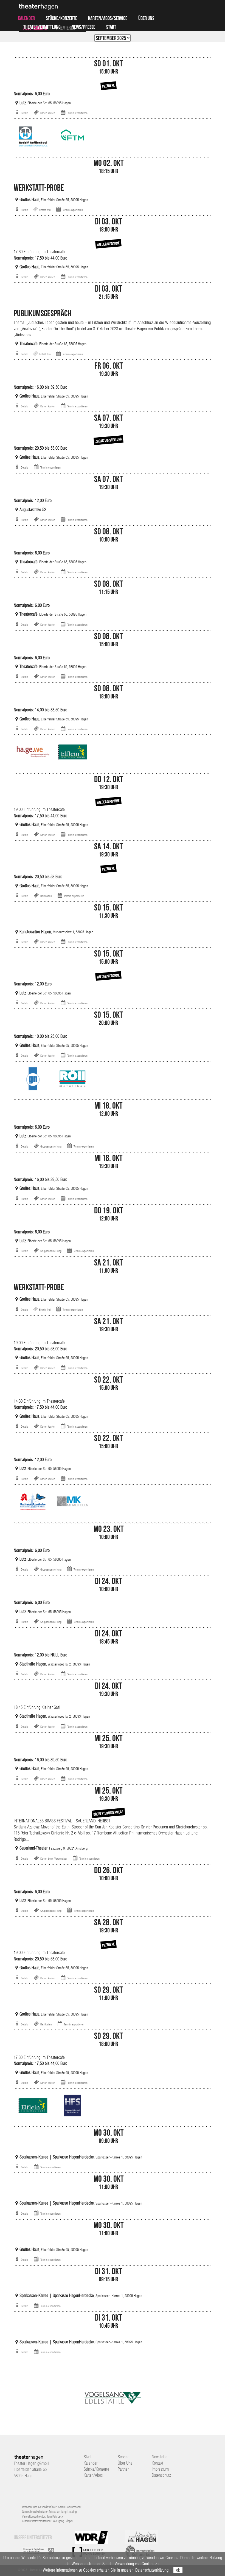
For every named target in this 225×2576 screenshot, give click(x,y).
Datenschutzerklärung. (152, 2570)
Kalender (26, 18)
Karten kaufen (48, 113)
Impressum (160, 2469)
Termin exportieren (77, 113)
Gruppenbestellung (51, 1146)
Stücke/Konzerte (61, 18)
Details (25, 113)
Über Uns (146, 18)
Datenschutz (161, 2475)
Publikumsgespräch (43, 313)
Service (124, 2457)
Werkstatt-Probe (39, 188)
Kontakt (157, 2463)
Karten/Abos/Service (108, 18)
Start (111, 27)
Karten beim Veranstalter (54, 1859)
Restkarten (46, 896)
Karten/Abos (93, 2475)
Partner (123, 2469)
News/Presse (83, 27)
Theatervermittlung (42, 27)
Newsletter (160, 2457)
